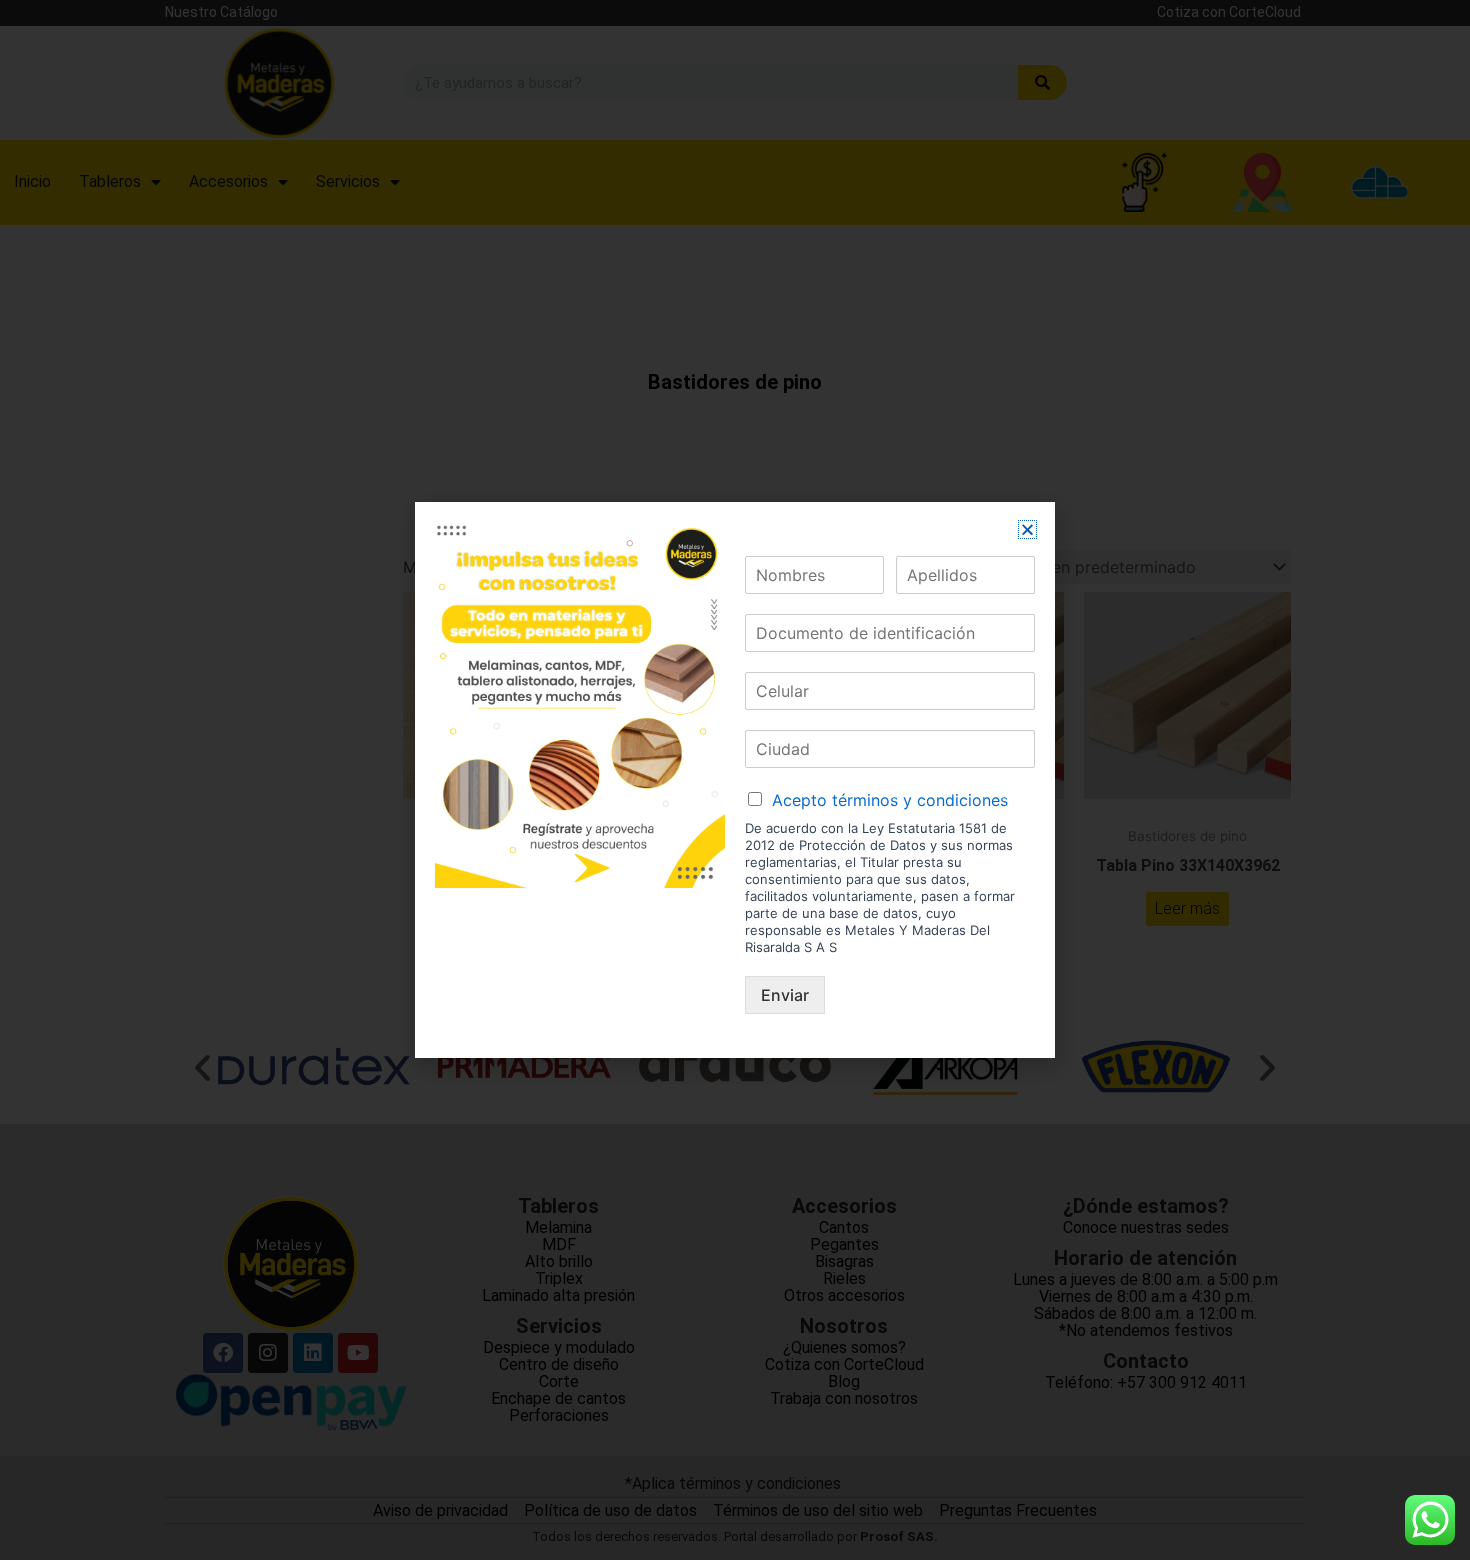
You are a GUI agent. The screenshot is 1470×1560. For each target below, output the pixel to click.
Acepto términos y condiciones (890, 800)
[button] (1027, 529)
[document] (735, 780)
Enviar (785, 995)
